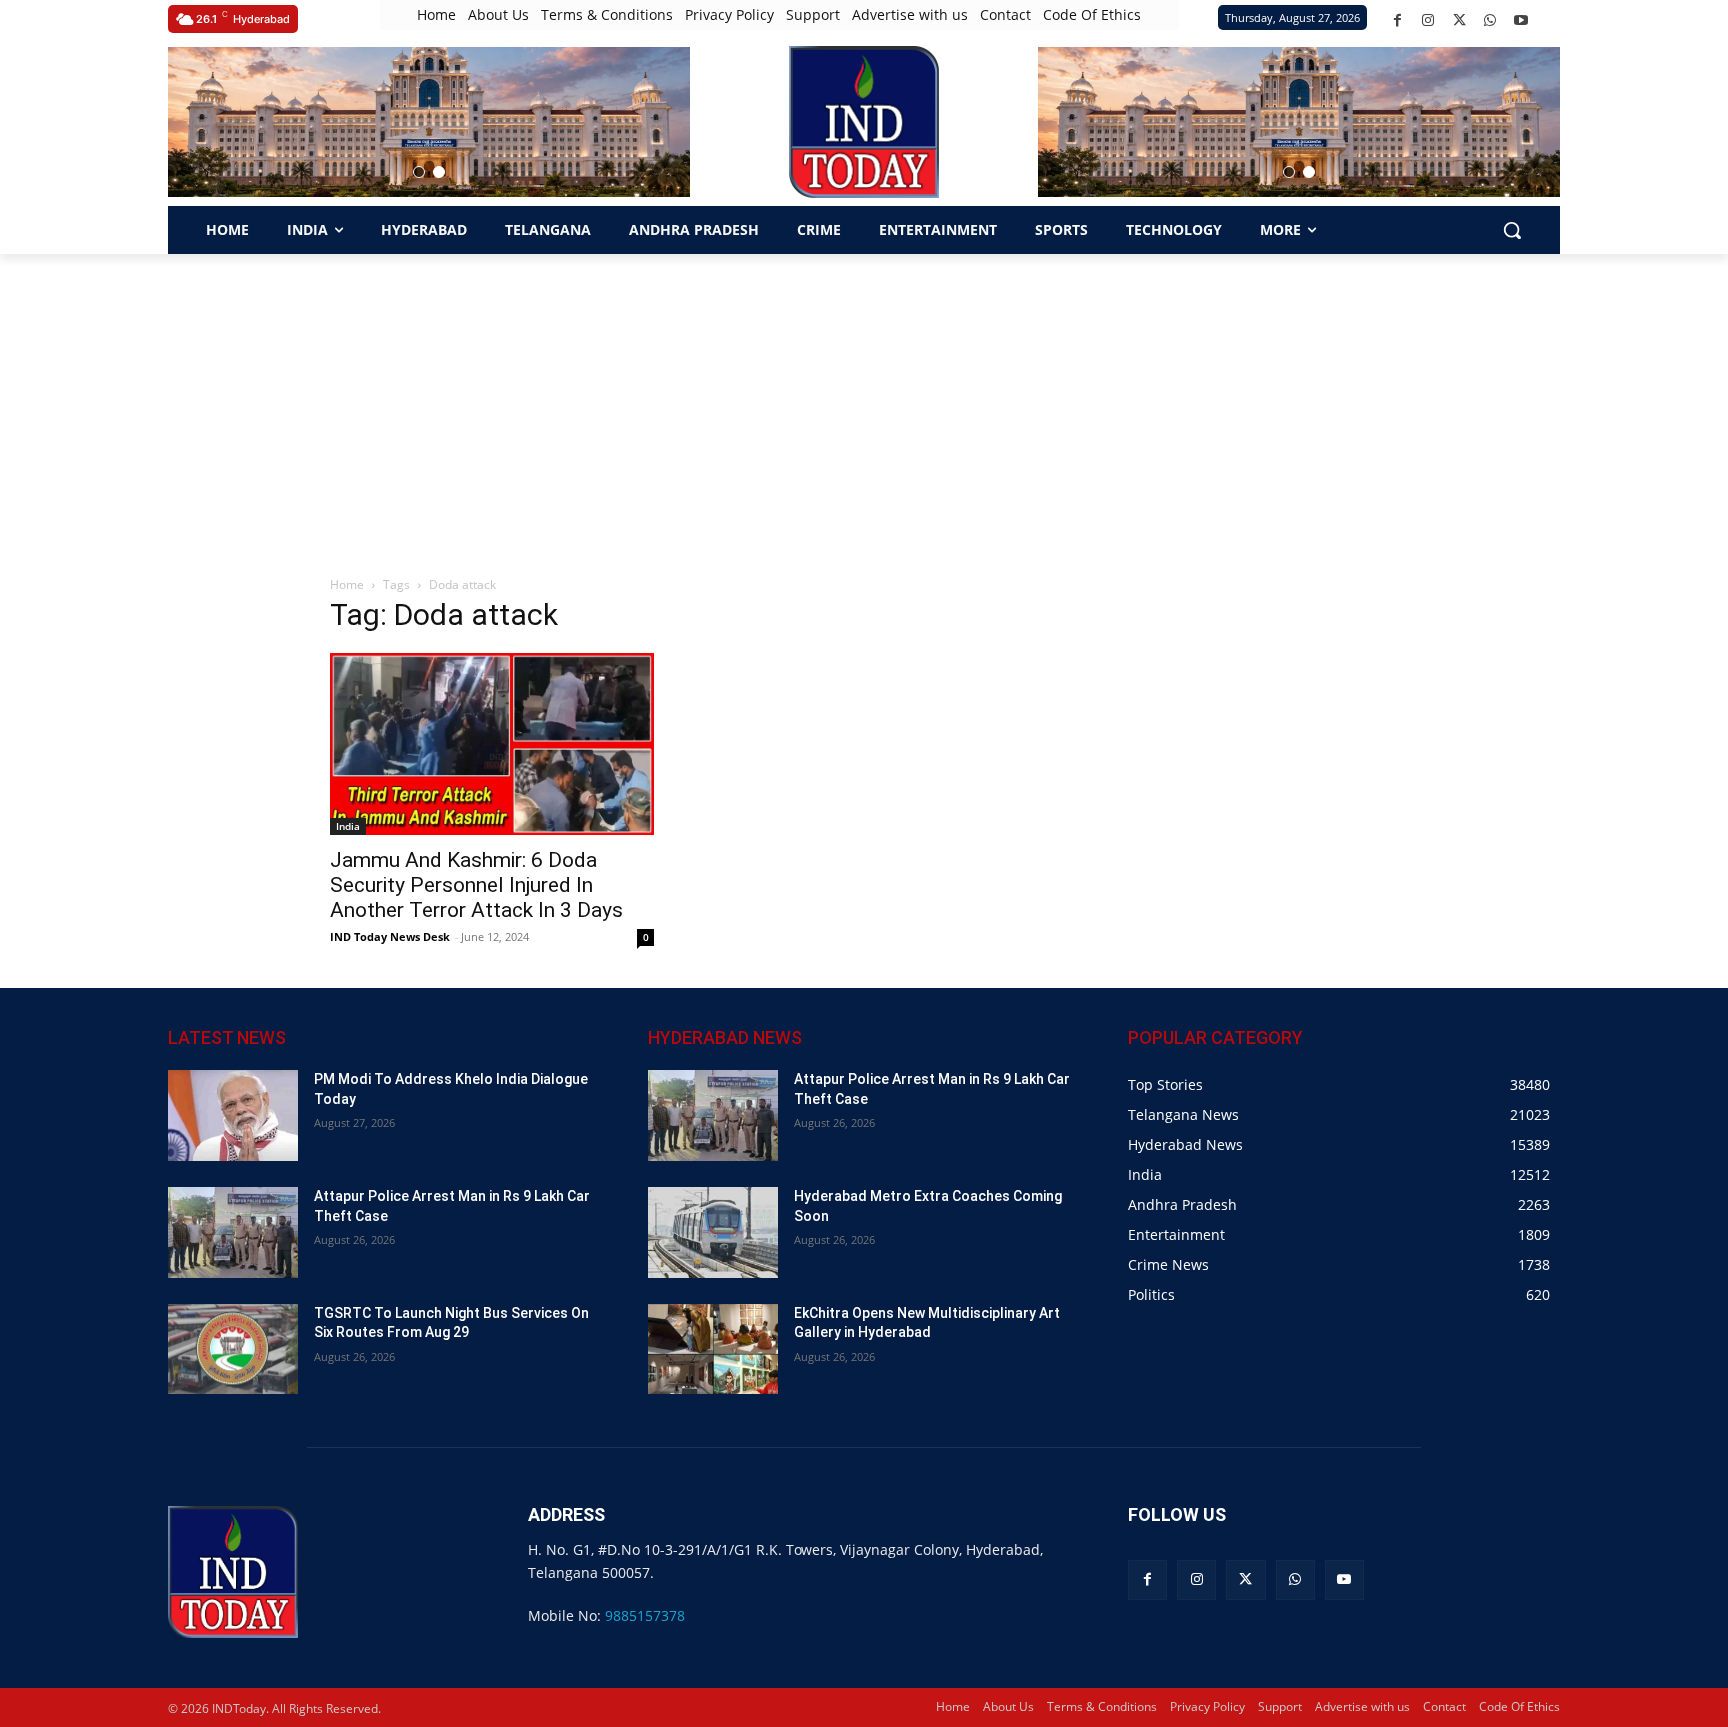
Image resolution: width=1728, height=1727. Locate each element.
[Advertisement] (864, 404)
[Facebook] (1397, 20)
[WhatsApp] (1490, 20)
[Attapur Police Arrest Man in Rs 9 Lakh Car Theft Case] (233, 1232)
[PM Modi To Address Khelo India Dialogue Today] (233, 1115)
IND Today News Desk (390, 936)
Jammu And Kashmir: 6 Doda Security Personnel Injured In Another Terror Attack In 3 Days (476, 885)
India (348, 826)
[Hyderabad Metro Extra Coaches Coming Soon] (713, 1232)
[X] (1459, 20)
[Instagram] (1428, 20)
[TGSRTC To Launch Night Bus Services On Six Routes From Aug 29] (233, 1349)
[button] (419, 172)
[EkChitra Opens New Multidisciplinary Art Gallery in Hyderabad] (713, 1349)
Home (347, 584)
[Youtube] (1521, 20)
